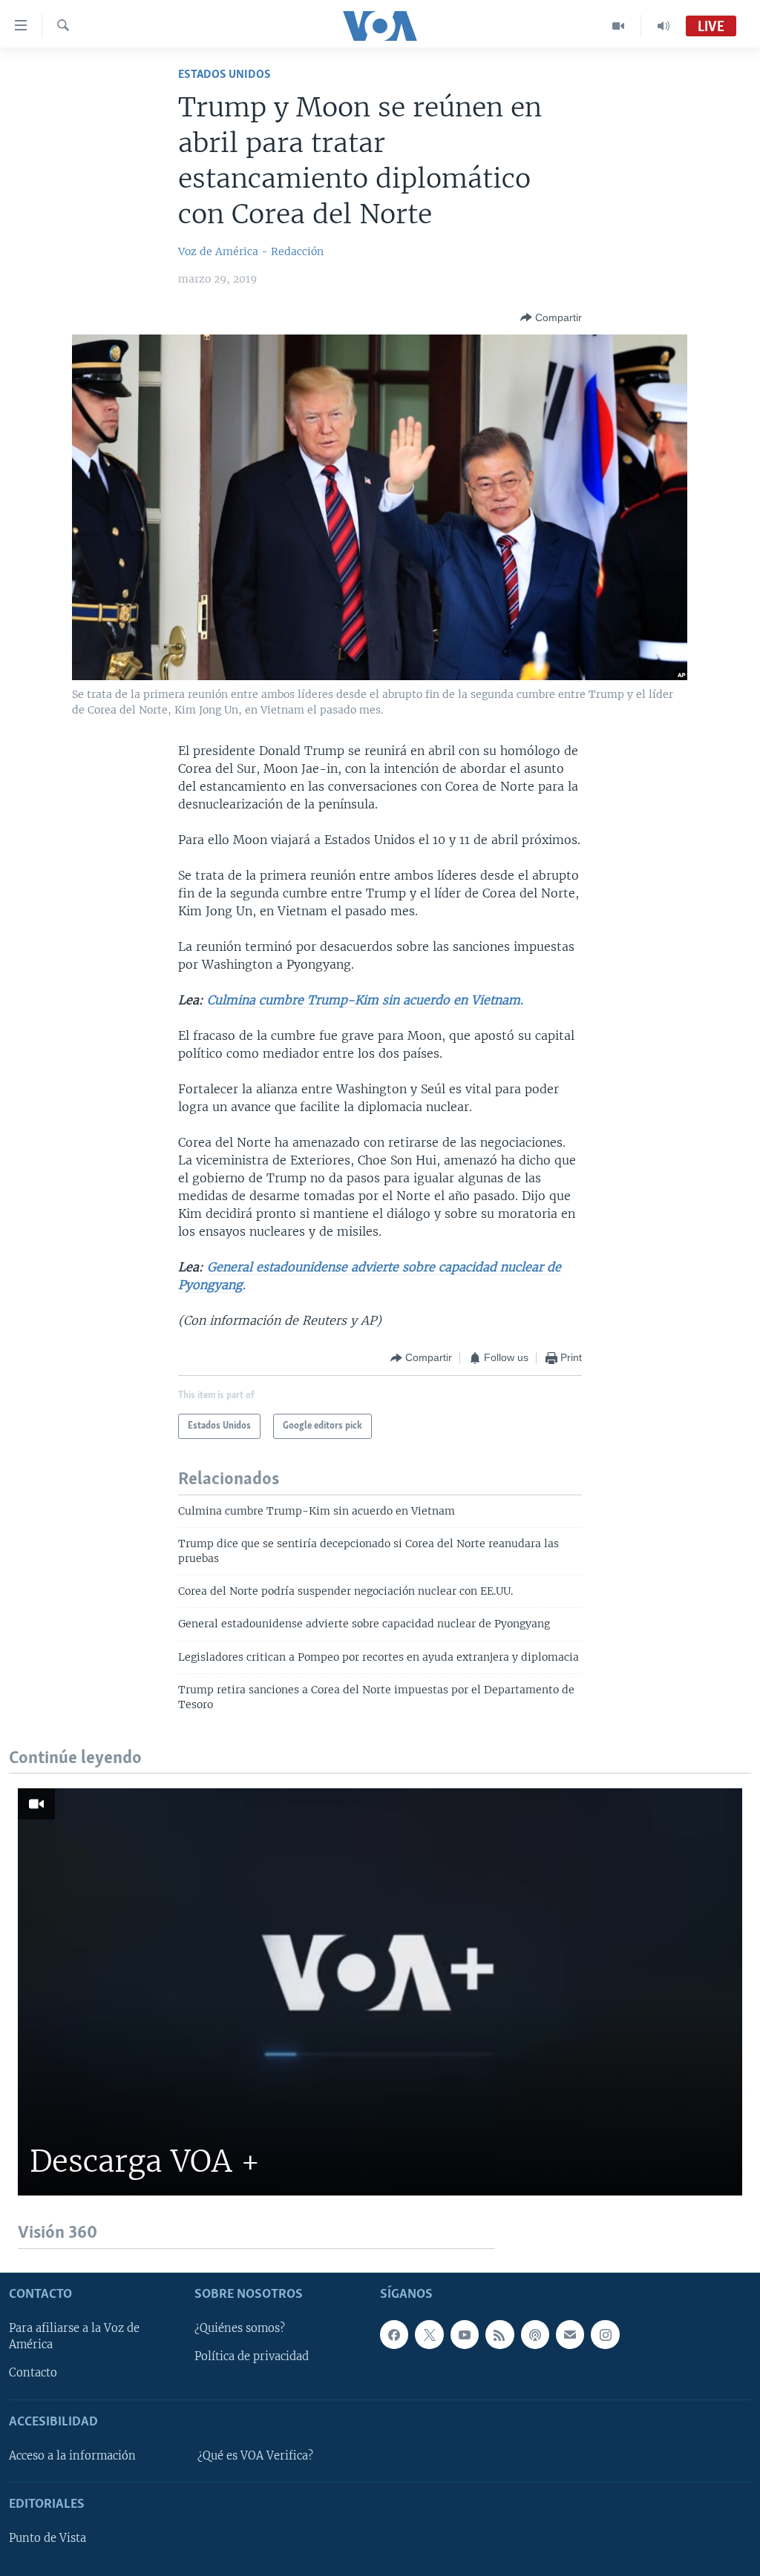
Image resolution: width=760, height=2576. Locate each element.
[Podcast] (535, 2334)
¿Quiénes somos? (240, 2328)
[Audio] (664, 26)
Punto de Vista (47, 2538)
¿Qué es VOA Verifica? (255, 2455)
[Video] (619, 26)
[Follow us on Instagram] (605, 2334)
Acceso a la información (72, 2455)
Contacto (33, 2373)
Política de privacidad (252, 2356)
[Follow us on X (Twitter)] (429, 2334)
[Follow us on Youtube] (465, 2334)
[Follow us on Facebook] (394, 2334)
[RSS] (499, 2334)
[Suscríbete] (570, 2334)
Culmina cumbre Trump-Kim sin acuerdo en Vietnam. (365, 1000)
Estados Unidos (225, 75)
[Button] (551, 317)
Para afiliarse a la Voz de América (74, 2336)
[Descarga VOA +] (380, 1992)
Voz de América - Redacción (251, 251)
